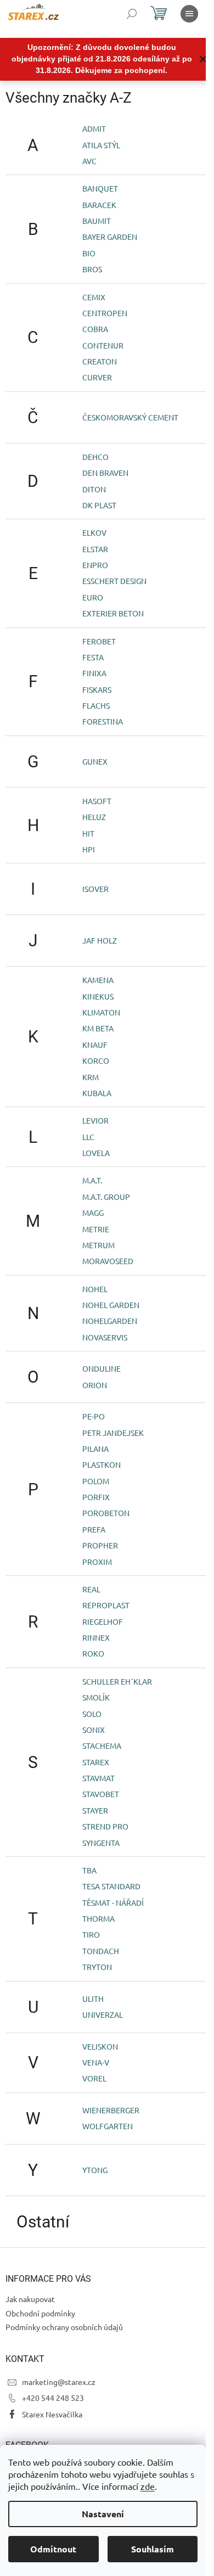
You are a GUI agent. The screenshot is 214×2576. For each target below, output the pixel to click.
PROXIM (97, 1562)
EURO (93, 597)
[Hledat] (132, 14)
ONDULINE (102, 1368)
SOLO (92, 1714)
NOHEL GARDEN (111, 1305)
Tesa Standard (111, 1886)
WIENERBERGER (111, 2110)
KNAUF (95, 1045)
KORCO (96, 1060)
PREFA (94, 1529)
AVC (89, 161)
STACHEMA (102, 1746)
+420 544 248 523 (53, 2398)
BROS (92, 269)
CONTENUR (103, 345)
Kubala (97, 1093)
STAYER (95, 1810)
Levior (95, 1120)
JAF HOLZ (100, 940)
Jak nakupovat (30, 2299)
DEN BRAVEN (105, 473)
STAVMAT (98, 1778)
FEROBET (99, 641)
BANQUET (100, 188)
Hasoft (97, 801)
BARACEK (99, 205)
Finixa (94, 673)
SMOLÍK (96, 1697)
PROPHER (100, 1545)
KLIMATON (101, 1012)
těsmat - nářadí (113, 1902)
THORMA (98, 1918)
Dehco (95, 457)
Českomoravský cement (130, 417)
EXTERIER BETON (113, 613)
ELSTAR (95, 549)
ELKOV (94, 532)
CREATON (100, 361)
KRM (91, 1077)
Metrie (96, 1229)
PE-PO (94, 1416)
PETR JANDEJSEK (113, 1433)
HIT (88, 833)
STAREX (96, 1762)
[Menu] (189, 14)
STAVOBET (101, 1794)
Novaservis (105, 1337)
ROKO (93, 1653)
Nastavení (103, 2514)
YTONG (95, 2170)
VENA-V (96, 2062)
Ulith (93, 1999)
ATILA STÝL (101, 145)
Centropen (105, 313)
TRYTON (97, 1967)
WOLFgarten (108, 2126)
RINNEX (96, 1637)
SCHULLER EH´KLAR (117, 1681)
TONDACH (101, 1951)
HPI (89, 849)
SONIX (94, 1730)
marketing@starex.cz (59, 2382)
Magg (93, 1213)
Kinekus (98, 996)
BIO (89, 253)
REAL (91, 1589)
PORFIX (96, 1497)
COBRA (95, 329)
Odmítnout (53, 2549)
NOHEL (95, 1289)
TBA (89, 1870)
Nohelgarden (110, 1321)
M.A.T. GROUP (106, 1197)
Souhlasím (153, 2549)
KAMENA (98, 980)
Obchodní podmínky (40, 2313)
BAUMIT (97, 221)
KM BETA (98, 1028)
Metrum (98, 1245)
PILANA (95, 1449)
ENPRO (95, 565)
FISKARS (97, 689)
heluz (94, 817)
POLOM (96, 1481)
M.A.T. (92, 1180)
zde (148, 2486)
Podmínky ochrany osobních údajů (64, 2327)
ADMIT (94, 128)
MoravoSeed (108, 1261)
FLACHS (96, 705)
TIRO (91, 1934)
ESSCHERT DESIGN (114, 581)
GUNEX (95, 761)
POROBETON (106, 1513)
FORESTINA (103, 721)
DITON (94, 489)
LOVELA (96, 1153)
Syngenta (101, 1843)
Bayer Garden (110, 237)
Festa (93, 657)
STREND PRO (105, 1826)
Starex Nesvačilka (52, 2414)
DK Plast (99, 505)
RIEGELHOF (103, 1621)
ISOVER (95, 889)
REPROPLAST (106, 1605)
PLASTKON (102, 1464)
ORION (95, 1385)
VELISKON (100, 2046)
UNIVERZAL (103, 2014)
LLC (88, 1137)
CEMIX (94, 297)
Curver (97, 377)
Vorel (94, 2078)
